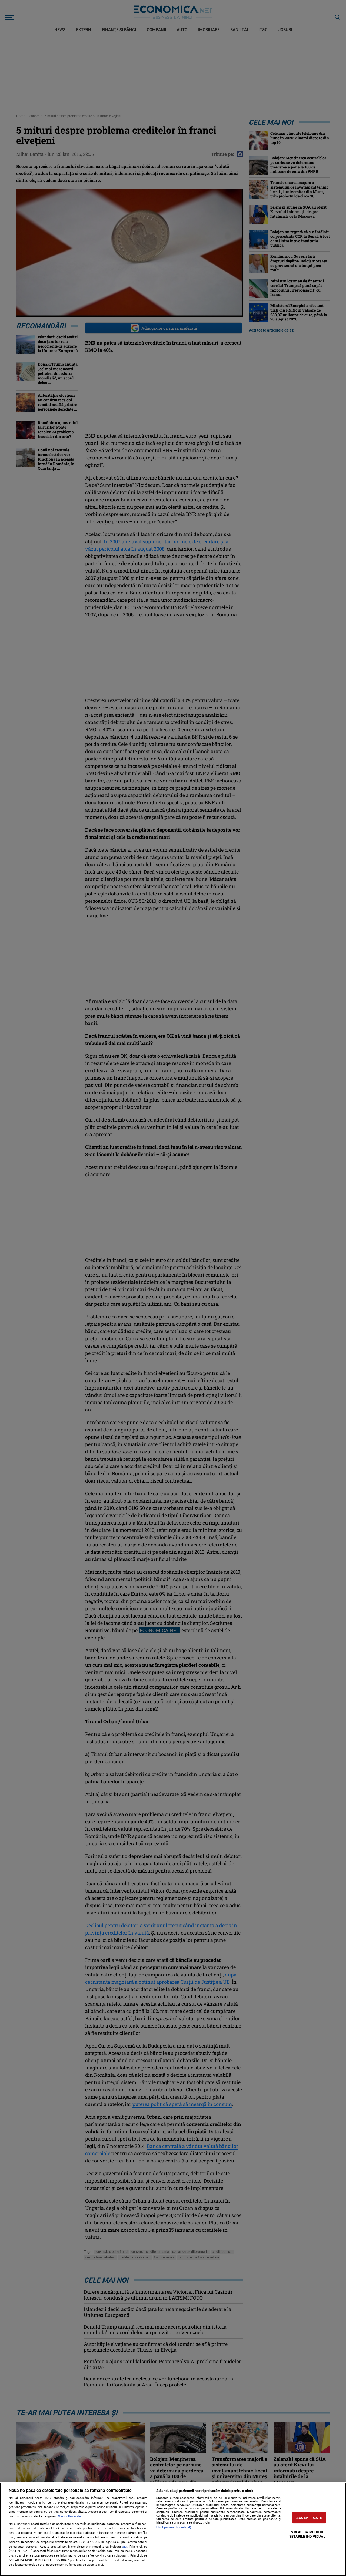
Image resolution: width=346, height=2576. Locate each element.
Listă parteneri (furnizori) (174, 2527)
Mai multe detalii (69, 2516)
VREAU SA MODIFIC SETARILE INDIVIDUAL (307, 2534)
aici (125, 2547)
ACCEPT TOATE (309, 2518)
